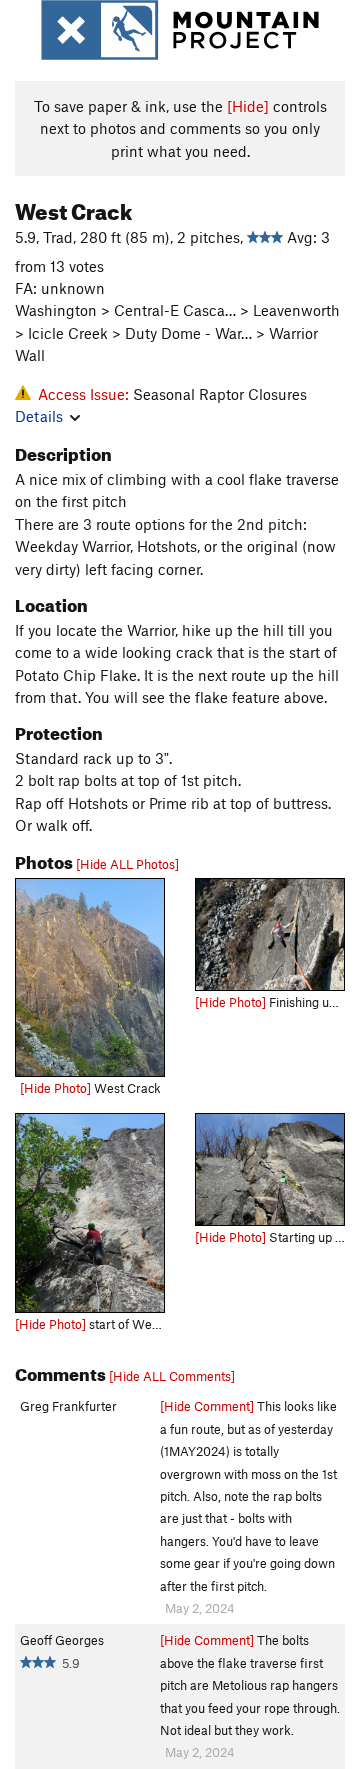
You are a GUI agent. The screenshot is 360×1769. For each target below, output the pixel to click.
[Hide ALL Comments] (172, 1376)
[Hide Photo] (55, 1088)
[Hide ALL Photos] (127, 864)
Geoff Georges (62, 1640)
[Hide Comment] (207, 1406)
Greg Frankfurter (68, 1406)
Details (39, 416)
